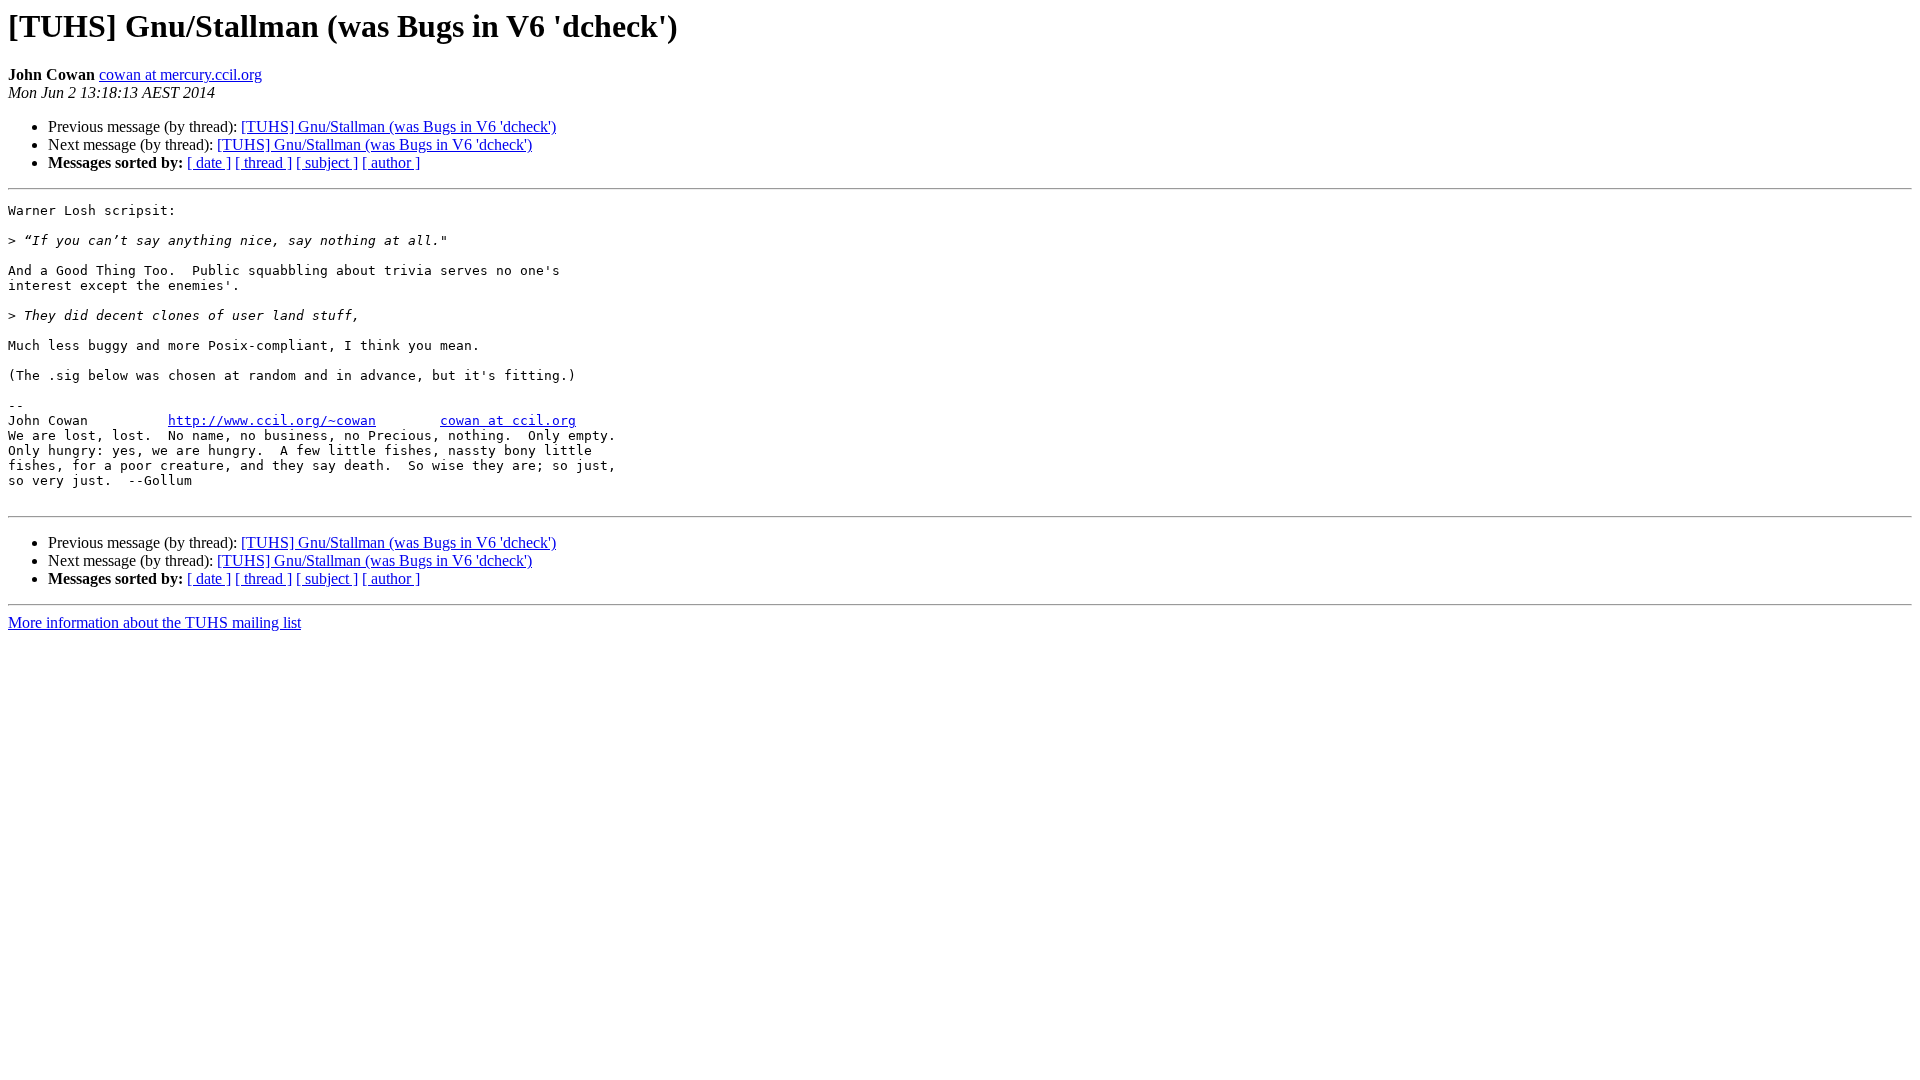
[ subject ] (327, 162)
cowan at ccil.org (508, 420)
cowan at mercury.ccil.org (180, 74)
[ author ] (391, 162)
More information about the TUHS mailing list (154, 622)
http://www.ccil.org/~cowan (272, 420)
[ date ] (209, 162)
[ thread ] (263, 162)
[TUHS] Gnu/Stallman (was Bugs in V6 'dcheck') (398, 126)
